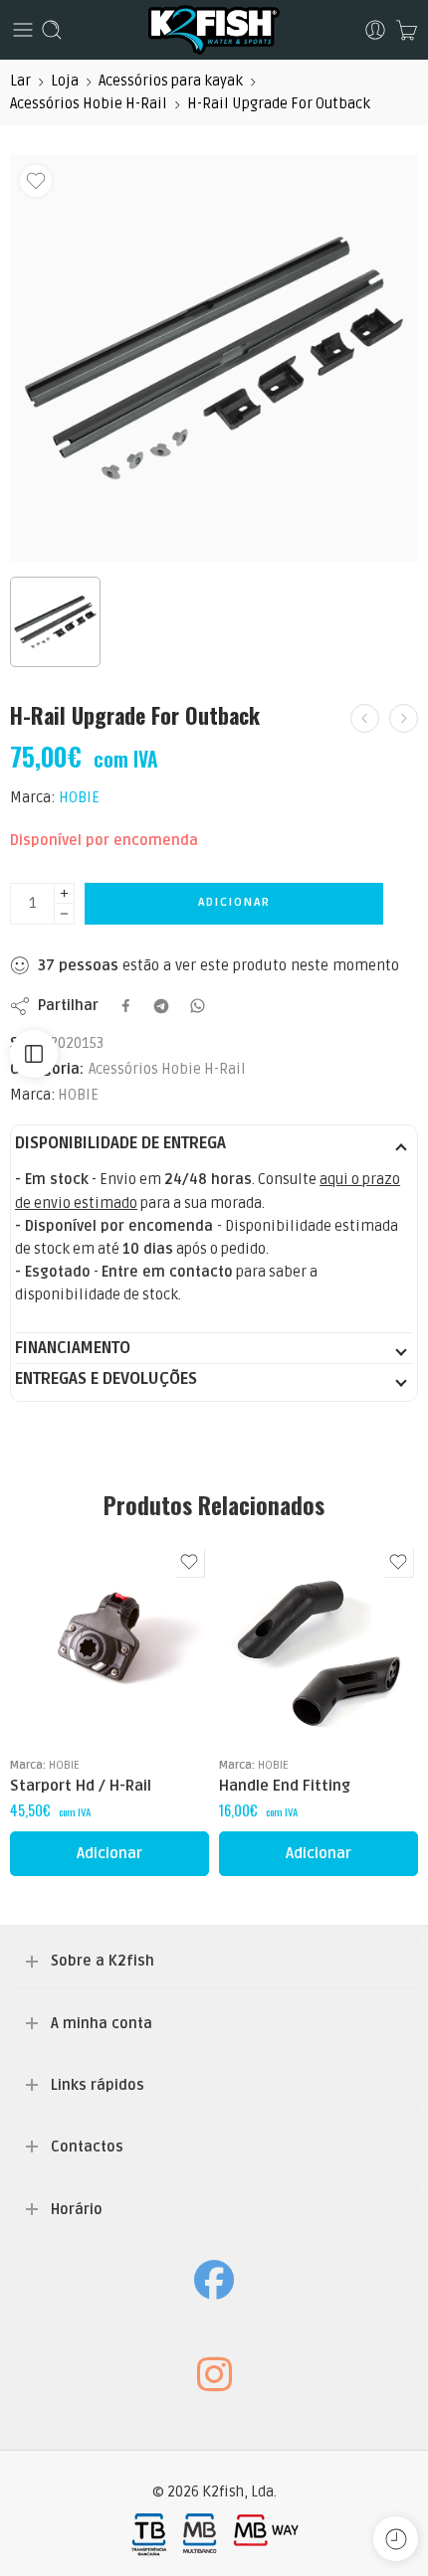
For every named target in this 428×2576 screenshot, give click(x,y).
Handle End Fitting (285, 1786)
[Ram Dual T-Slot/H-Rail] (404, 718)
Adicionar (234, 902)
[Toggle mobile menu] (23, 30)
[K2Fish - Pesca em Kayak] (214, 30)
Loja (65, 81)
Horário (77, 2210)
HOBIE (79, 798)
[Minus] (64, 914)
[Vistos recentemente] (396, 2539)
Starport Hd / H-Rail (81, 1786)
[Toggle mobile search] (52, 30)
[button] (109, 1854)
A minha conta (102, 2024)
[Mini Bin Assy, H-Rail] (365, 718)
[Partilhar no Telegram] (161, 1006)
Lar (20, 81)
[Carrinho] (407, 30)
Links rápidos (98, 2085)
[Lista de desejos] (36, 181)
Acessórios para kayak (171, 81)
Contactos (87, 2147)
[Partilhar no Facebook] (126, 1006)
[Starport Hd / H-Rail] (109, 1641)
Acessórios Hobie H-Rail (89, 104)
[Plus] (64, 893)
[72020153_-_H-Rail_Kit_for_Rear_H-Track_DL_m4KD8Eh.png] (214, 359)
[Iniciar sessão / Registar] (375, 30)
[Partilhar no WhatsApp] (198, 1006)
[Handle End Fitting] (319, 1641)
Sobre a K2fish (103, 1961)
